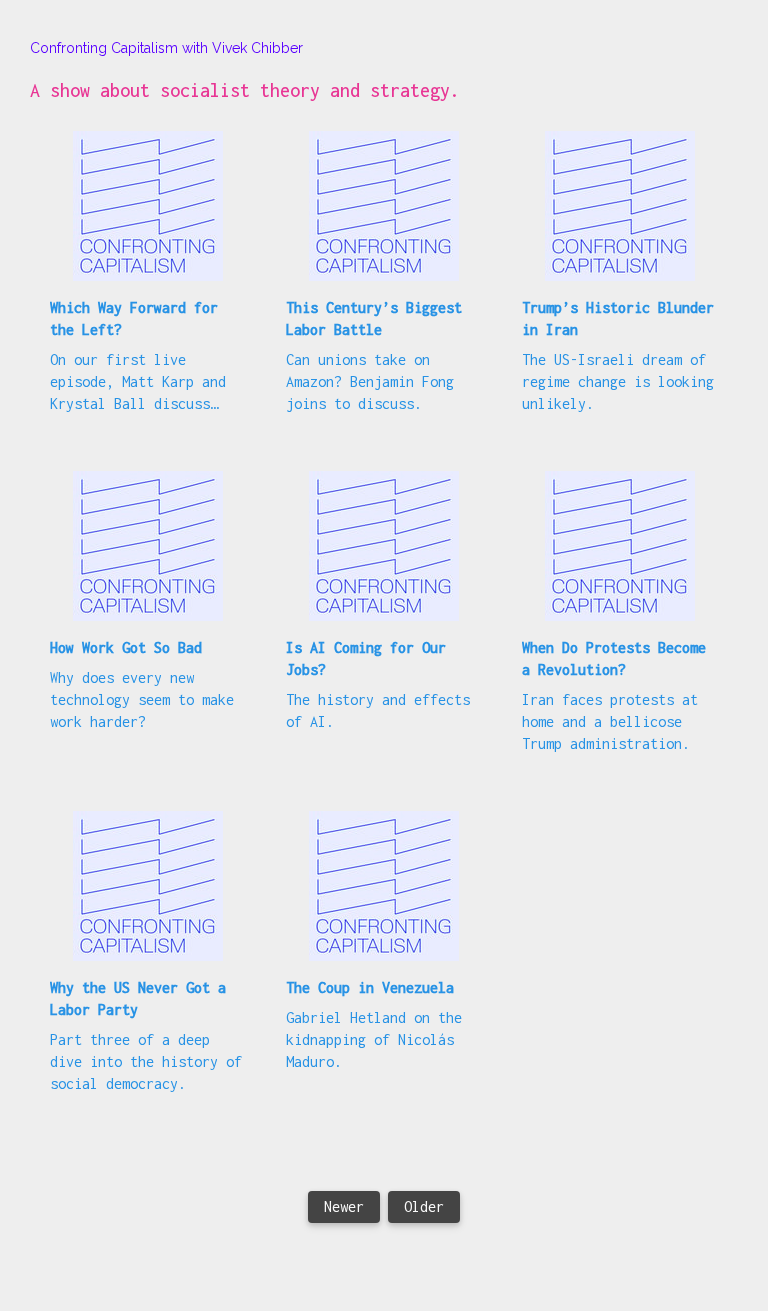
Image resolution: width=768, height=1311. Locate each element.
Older (424, 1206)
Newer (344, 1206)
